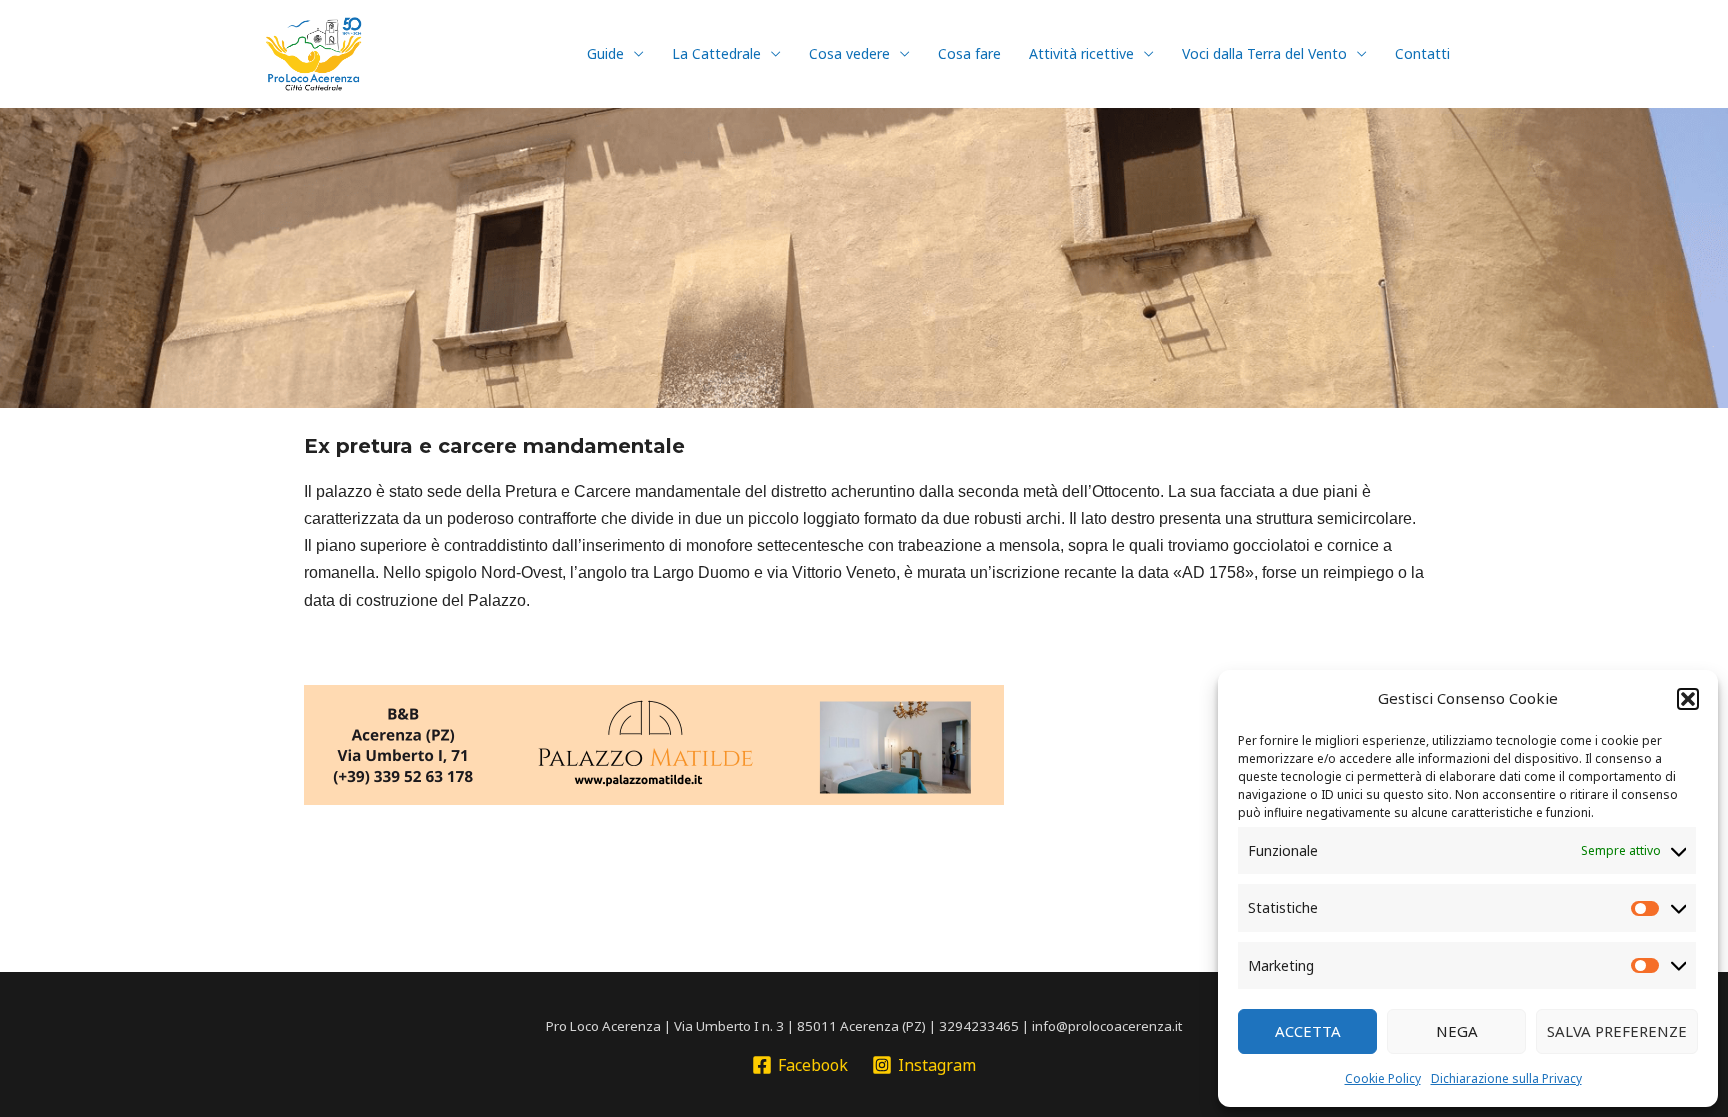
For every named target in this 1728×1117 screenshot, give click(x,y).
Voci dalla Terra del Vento (1264, 53)
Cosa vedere (849, 53)
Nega (1457, 1031)
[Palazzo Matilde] (654, 743)
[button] (1688, 699)
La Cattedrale (716, 53)
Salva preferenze (1617, 1031)
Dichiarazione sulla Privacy (1506, 1078)
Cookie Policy (1383, 1078)
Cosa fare (969, 53)
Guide (605, 53)
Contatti (1422, 53)
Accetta (1308, 1031)
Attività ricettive (1081, 53)
